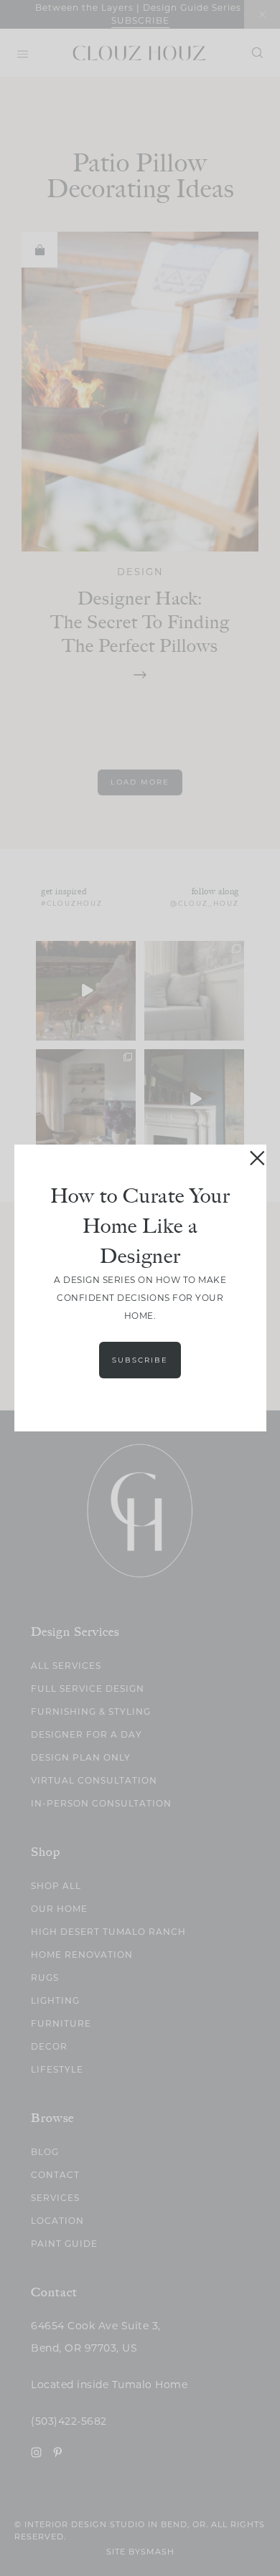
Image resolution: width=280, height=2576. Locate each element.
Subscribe (140, 1360)
